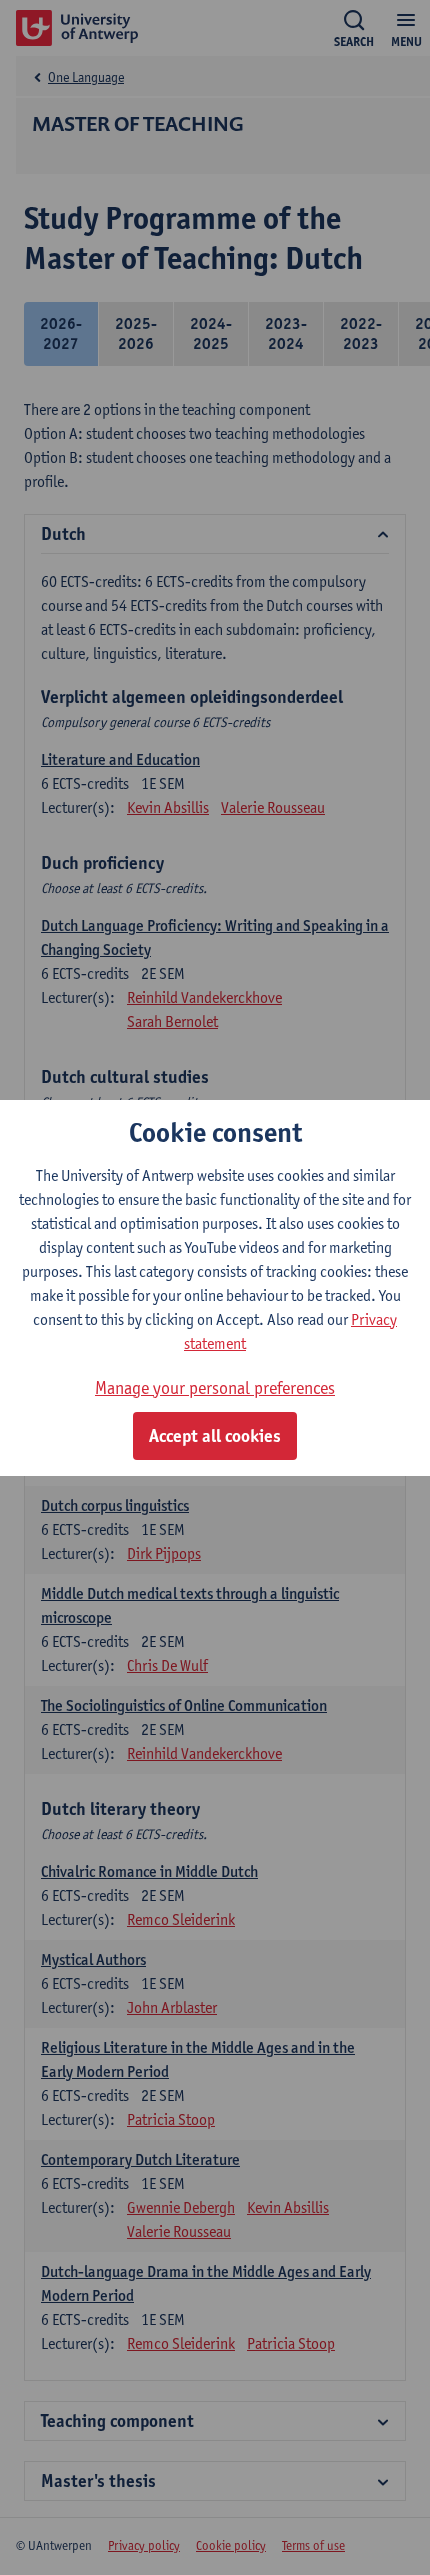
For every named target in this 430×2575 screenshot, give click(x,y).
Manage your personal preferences (215, 1387)
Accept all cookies (215, 1436)
